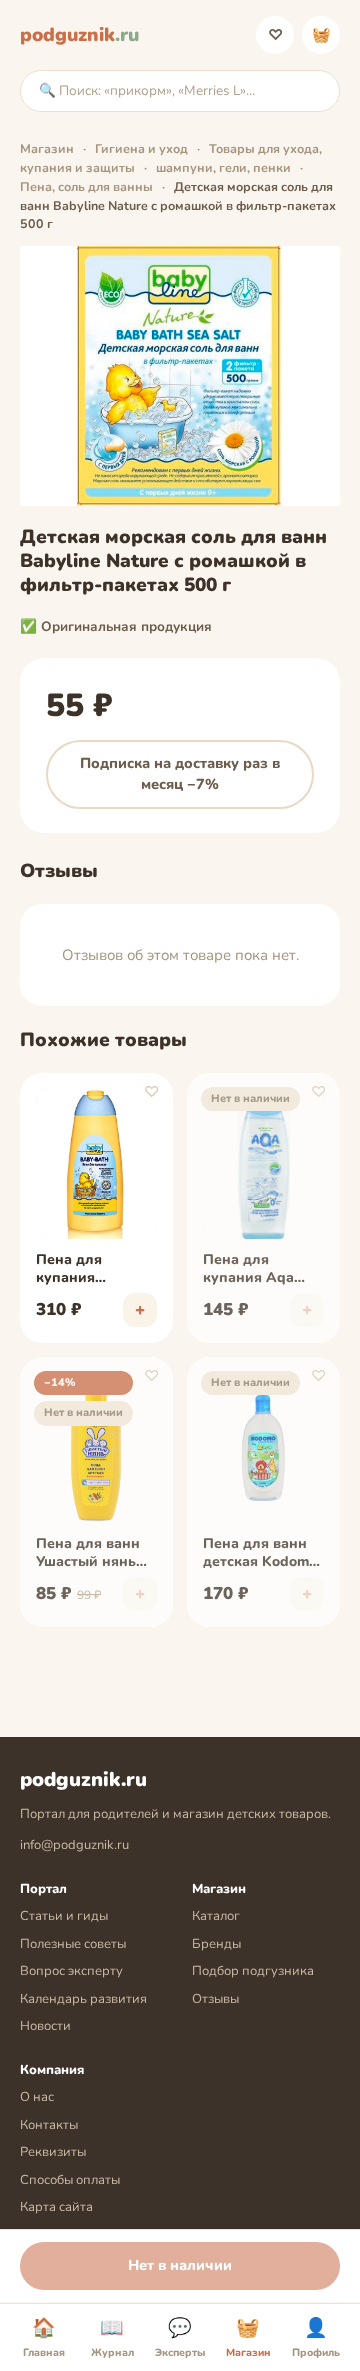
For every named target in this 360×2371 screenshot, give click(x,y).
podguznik (79, 35)
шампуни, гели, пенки (223, 167)
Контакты (49, 2125)
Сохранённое (275, 35)
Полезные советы (73, 1944)
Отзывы (215, 1999)
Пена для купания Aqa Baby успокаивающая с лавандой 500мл (259, 1270)
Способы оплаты (70, 2180)
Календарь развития (83, 1999)
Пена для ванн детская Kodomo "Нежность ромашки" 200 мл (260, 1554)
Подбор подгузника (253, 1971)
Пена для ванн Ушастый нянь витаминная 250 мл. (92, 1554)
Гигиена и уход (141, 148)
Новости (45, 2026)
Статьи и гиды (64, 1916)
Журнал (112, 2338)
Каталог (216, 1916)
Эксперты (180, 2338)
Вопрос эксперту (71, 1971)
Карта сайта (56, 2207)
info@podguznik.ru (74, 1845)
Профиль (316, 2338)
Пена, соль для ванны (86, 186)
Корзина (321, 35)
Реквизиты (53, 2152)
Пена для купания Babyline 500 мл (91, 1270)
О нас (37, 2097)
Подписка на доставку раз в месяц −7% (180, 774)
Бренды (216, 1944)
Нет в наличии (180, 2265)
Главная (44, 2338)
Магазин (47, 148)
